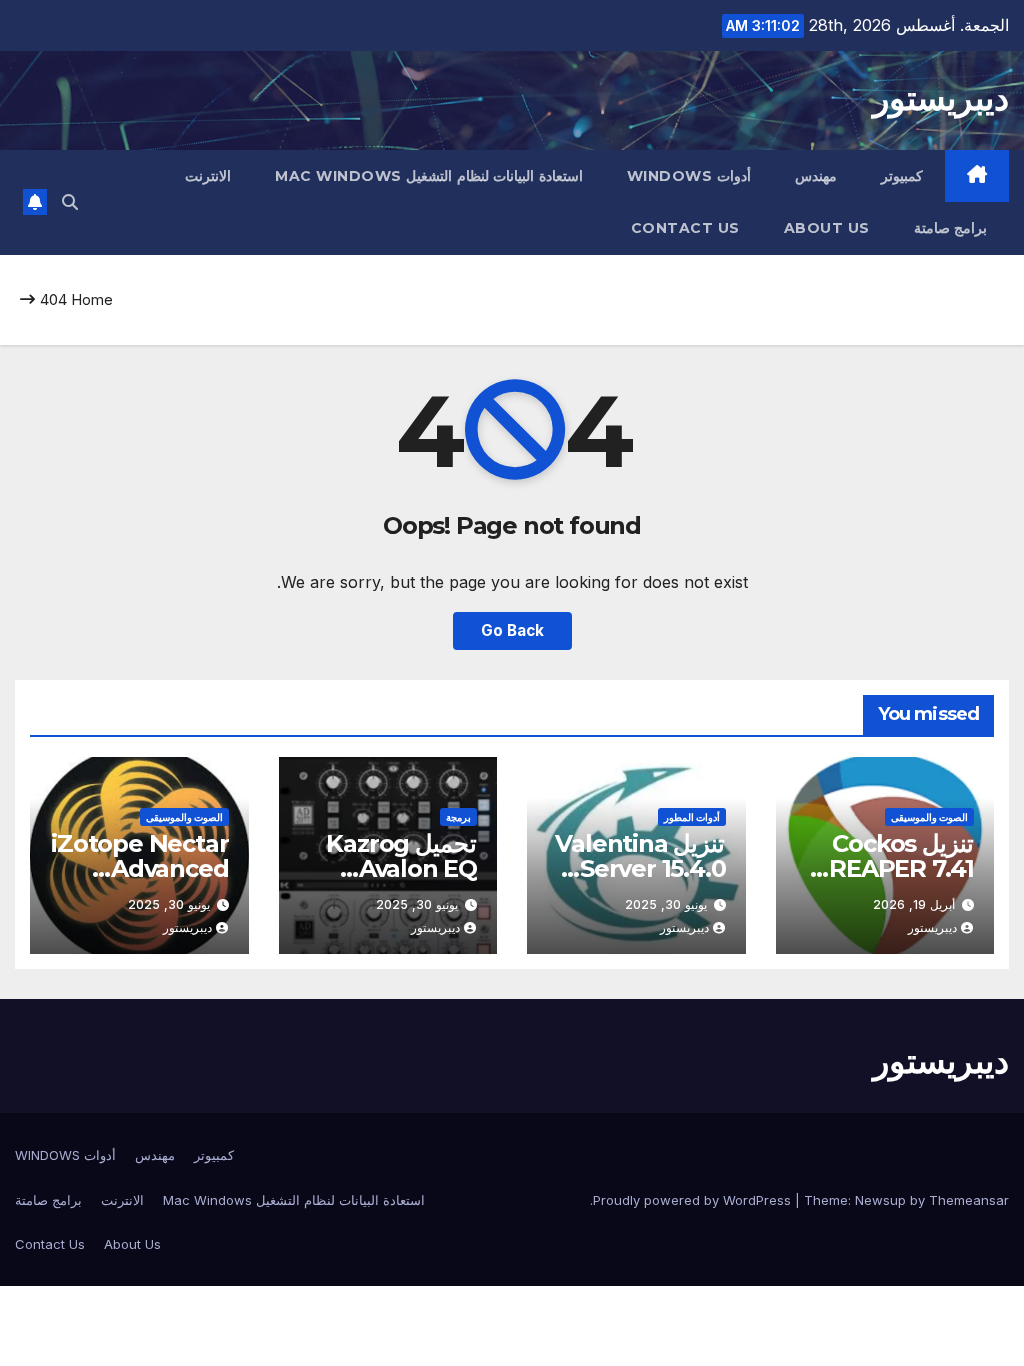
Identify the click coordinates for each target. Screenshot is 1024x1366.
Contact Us (685, 228)
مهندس (816, 176)
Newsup (880, 1200)
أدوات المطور (692, 817)
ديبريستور (941, 98)
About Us (827, 228)
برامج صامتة (951, 228)
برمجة (458, 817)
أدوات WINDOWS (689, 176)
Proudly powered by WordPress (694, 1200)
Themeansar (969, 1200)
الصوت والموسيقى (929, 817)
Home (92, 299)
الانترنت (208, 176)
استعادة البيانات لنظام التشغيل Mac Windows (429, 176)
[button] (70, 202)
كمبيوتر (902, 176)
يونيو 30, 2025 (666, 904)
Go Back (512, 630)
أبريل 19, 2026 (914, 904)
